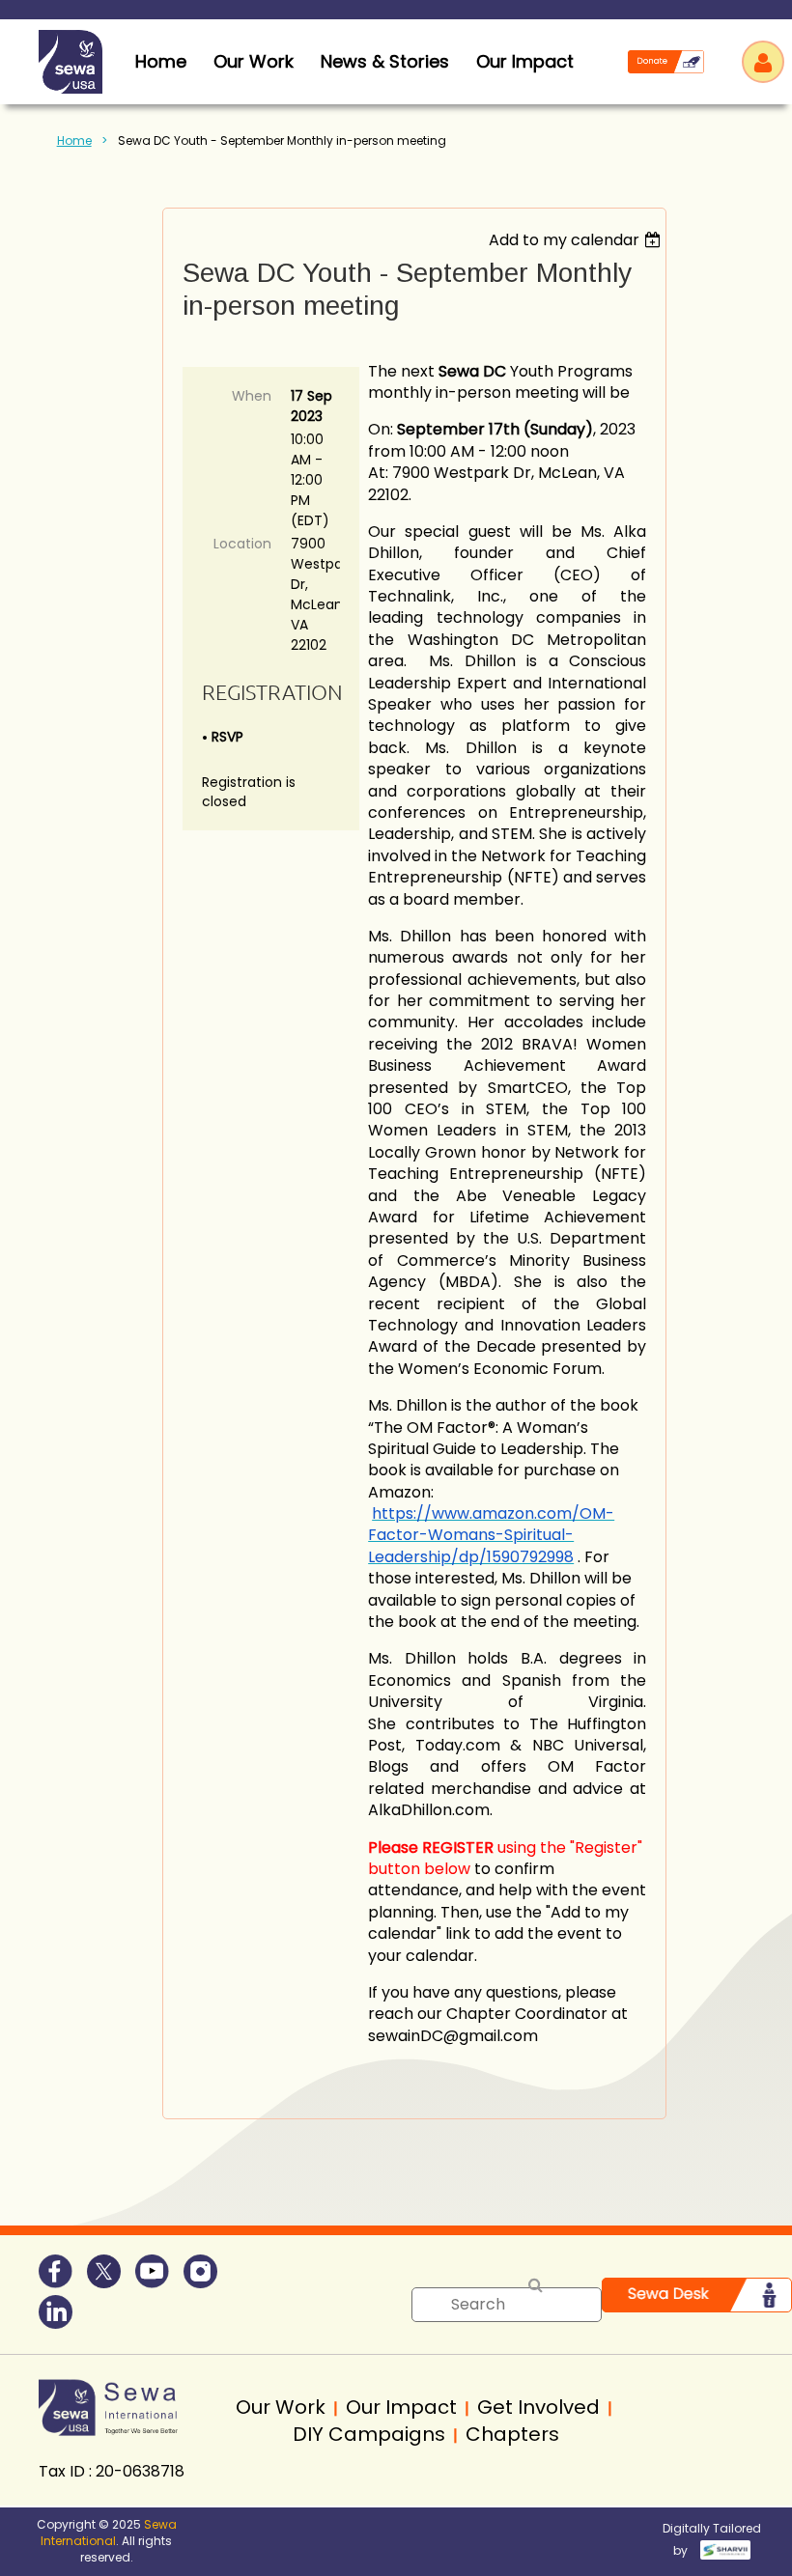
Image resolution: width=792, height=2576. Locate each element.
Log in (763, 62)
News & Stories (385, 61)
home (161, 61)
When (252, 396)
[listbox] (577, 240)
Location (242, 544)
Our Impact (525, 61)
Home (74, 140)
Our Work (254, 61)
